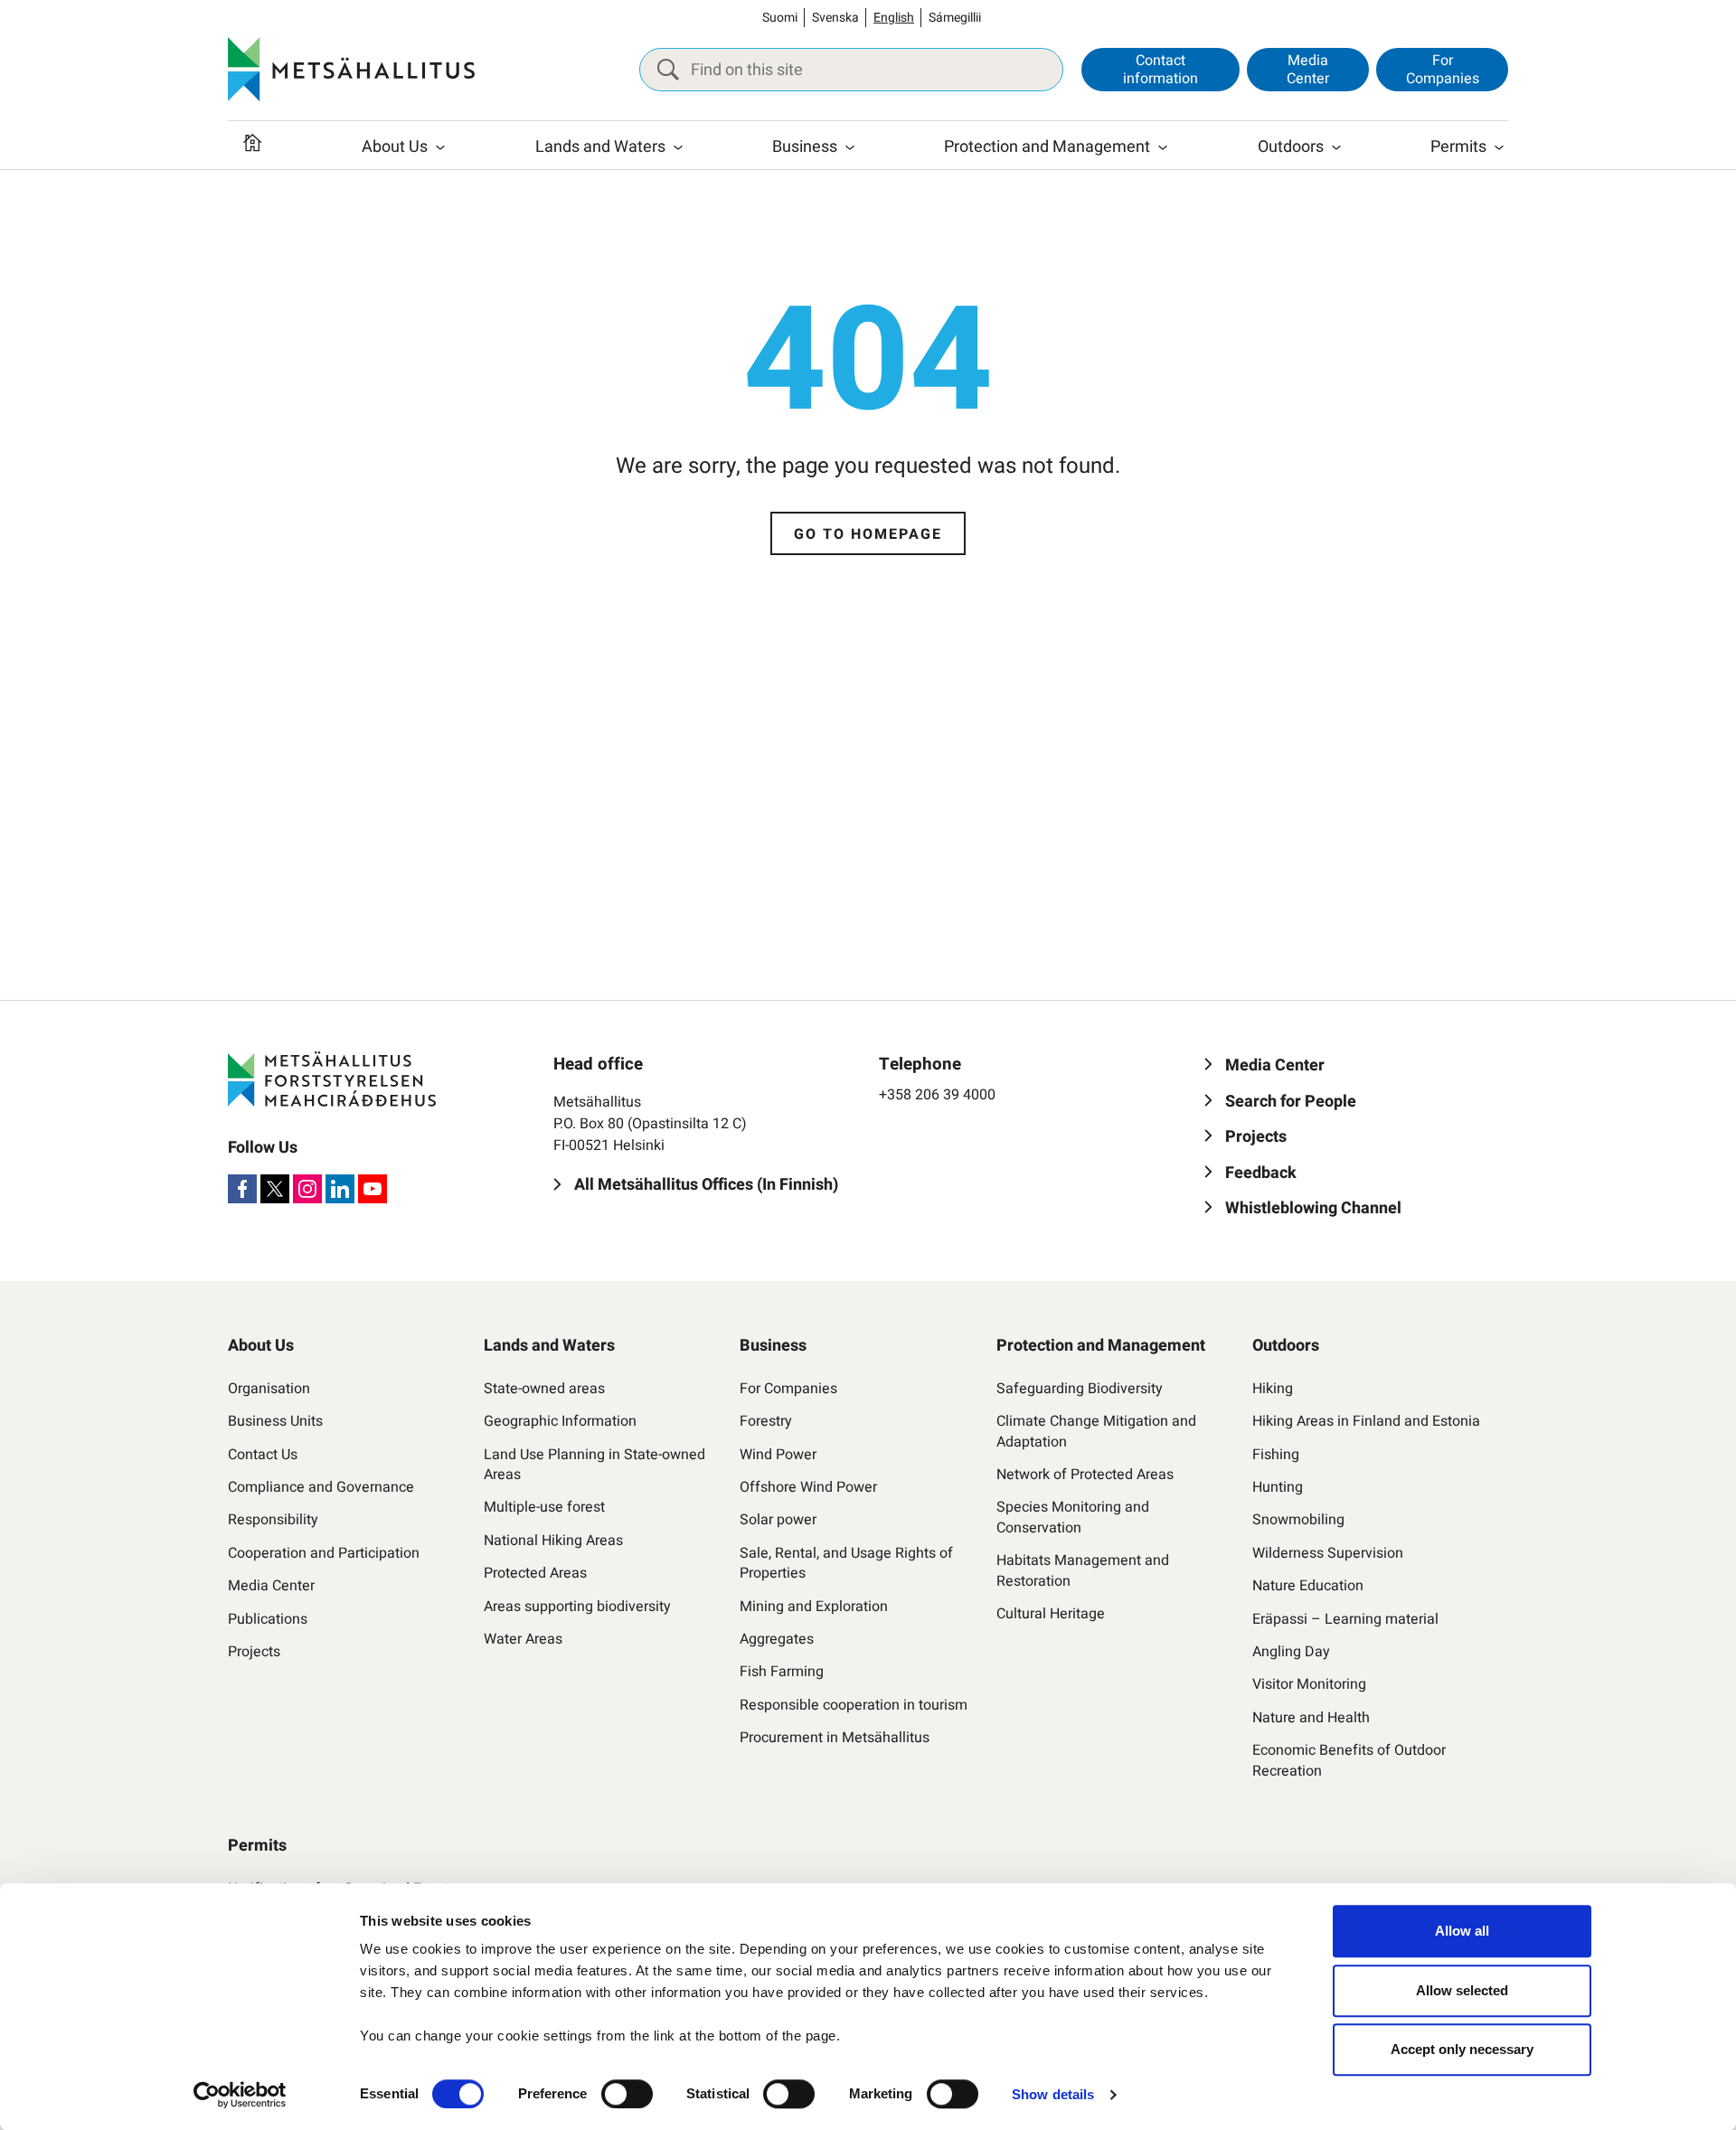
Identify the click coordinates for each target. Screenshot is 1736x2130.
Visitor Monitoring (1309, 1684)
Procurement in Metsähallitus (835, 1738)
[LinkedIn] (340, 1189)
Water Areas (523, 1639)
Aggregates (777, 1639)
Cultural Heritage (1051, 1614)
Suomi (780, 18)
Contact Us (263, 1455)
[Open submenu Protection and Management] (1163, 147)
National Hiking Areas (553, 1541)
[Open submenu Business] (850, 147)
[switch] (627, 2094)
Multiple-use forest (544, 1507)
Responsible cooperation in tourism (854, 1705)
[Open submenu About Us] (440, 147)
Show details (1053, 2094)
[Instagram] (307, 1189)
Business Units (275, 1421)
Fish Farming (782, 1672)
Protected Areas (535, 1573)
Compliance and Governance (321, 1487)
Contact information (1160, 69)
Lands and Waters (600, 147)
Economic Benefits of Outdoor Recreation (1349, 1761)
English (894, 18)
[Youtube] (373, 1189)
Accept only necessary (1462, 2049)
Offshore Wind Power (808, 1487)
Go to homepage (868, 534)
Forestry (766, 1421)
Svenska (835, 18)
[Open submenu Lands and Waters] (678, 147)
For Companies (1443, 69)
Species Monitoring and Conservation (1073, 1517)
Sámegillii (955, 18)
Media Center (1308, 69)
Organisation (269, 1389)
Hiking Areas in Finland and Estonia (1366, 1421)
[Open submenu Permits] (1499, 147)
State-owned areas (544, 1389)
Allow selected (1462, 1990)
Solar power (778, 1520)
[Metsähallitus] (351, 70)
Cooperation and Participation (324, 1553)
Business (805, 147)
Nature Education (1308, 1586)
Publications (268, 1619)
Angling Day (1291, 1652)
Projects (254, 1652)
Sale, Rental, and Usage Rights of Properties (846, 1564)
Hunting (1278, 1487)
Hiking (1273, 1389)
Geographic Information (560, 1421)
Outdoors (1291, 147)
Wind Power (778, 1455)
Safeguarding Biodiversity (1080, 1389)
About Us (395, 147)
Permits (1458, 147)
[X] (275, 1189)
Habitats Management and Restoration (1083, 1571)
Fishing (1276, 1455)
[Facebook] (242, 1189)
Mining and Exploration (814, 1607)
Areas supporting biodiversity (577, 1607)
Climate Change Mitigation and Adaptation (1096, 1432)
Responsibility (273, 1520)
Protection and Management (1047, 147)
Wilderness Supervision (1328, 1553)
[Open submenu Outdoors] (1336, 147)
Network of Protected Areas (1085, 1475)
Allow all (1462, 1931)
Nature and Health (1311, 1718)
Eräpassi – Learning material (1345, 1619)
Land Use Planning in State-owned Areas (594, 1465)
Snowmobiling (1298, 1520)
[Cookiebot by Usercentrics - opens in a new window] (240, 2095)
